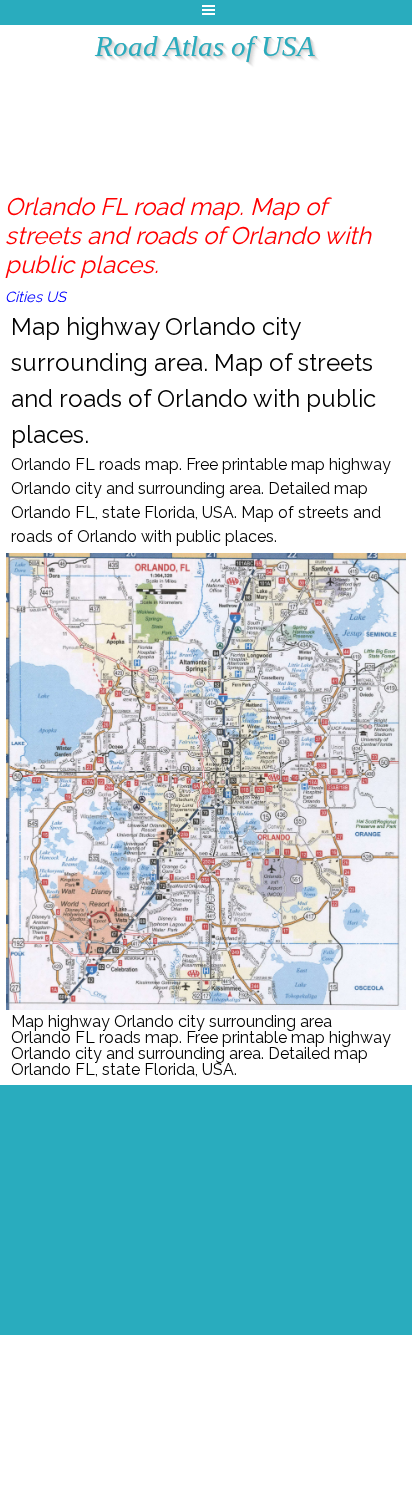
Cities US (35, 296)
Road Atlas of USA (205, 46)
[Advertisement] (229, 115)
